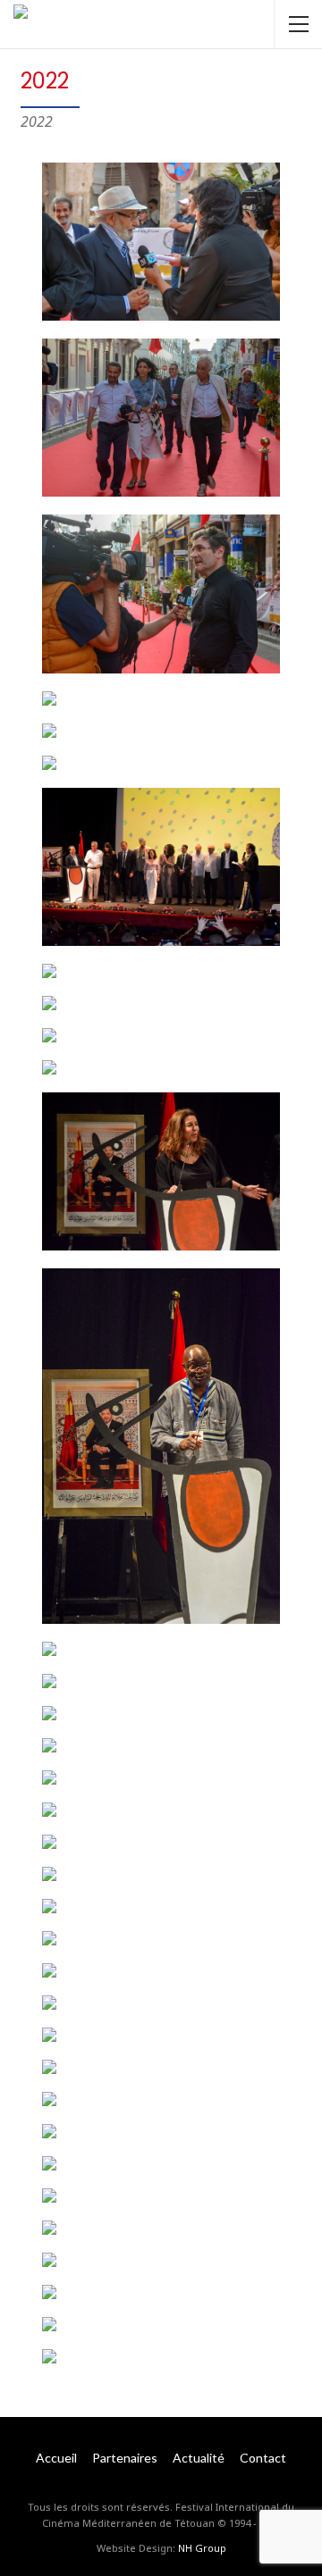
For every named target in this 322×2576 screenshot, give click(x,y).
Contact (263, 2458)
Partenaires (125, 2458)
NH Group (202, 2548)
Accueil (56, 2458)
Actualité (199, 2458)
